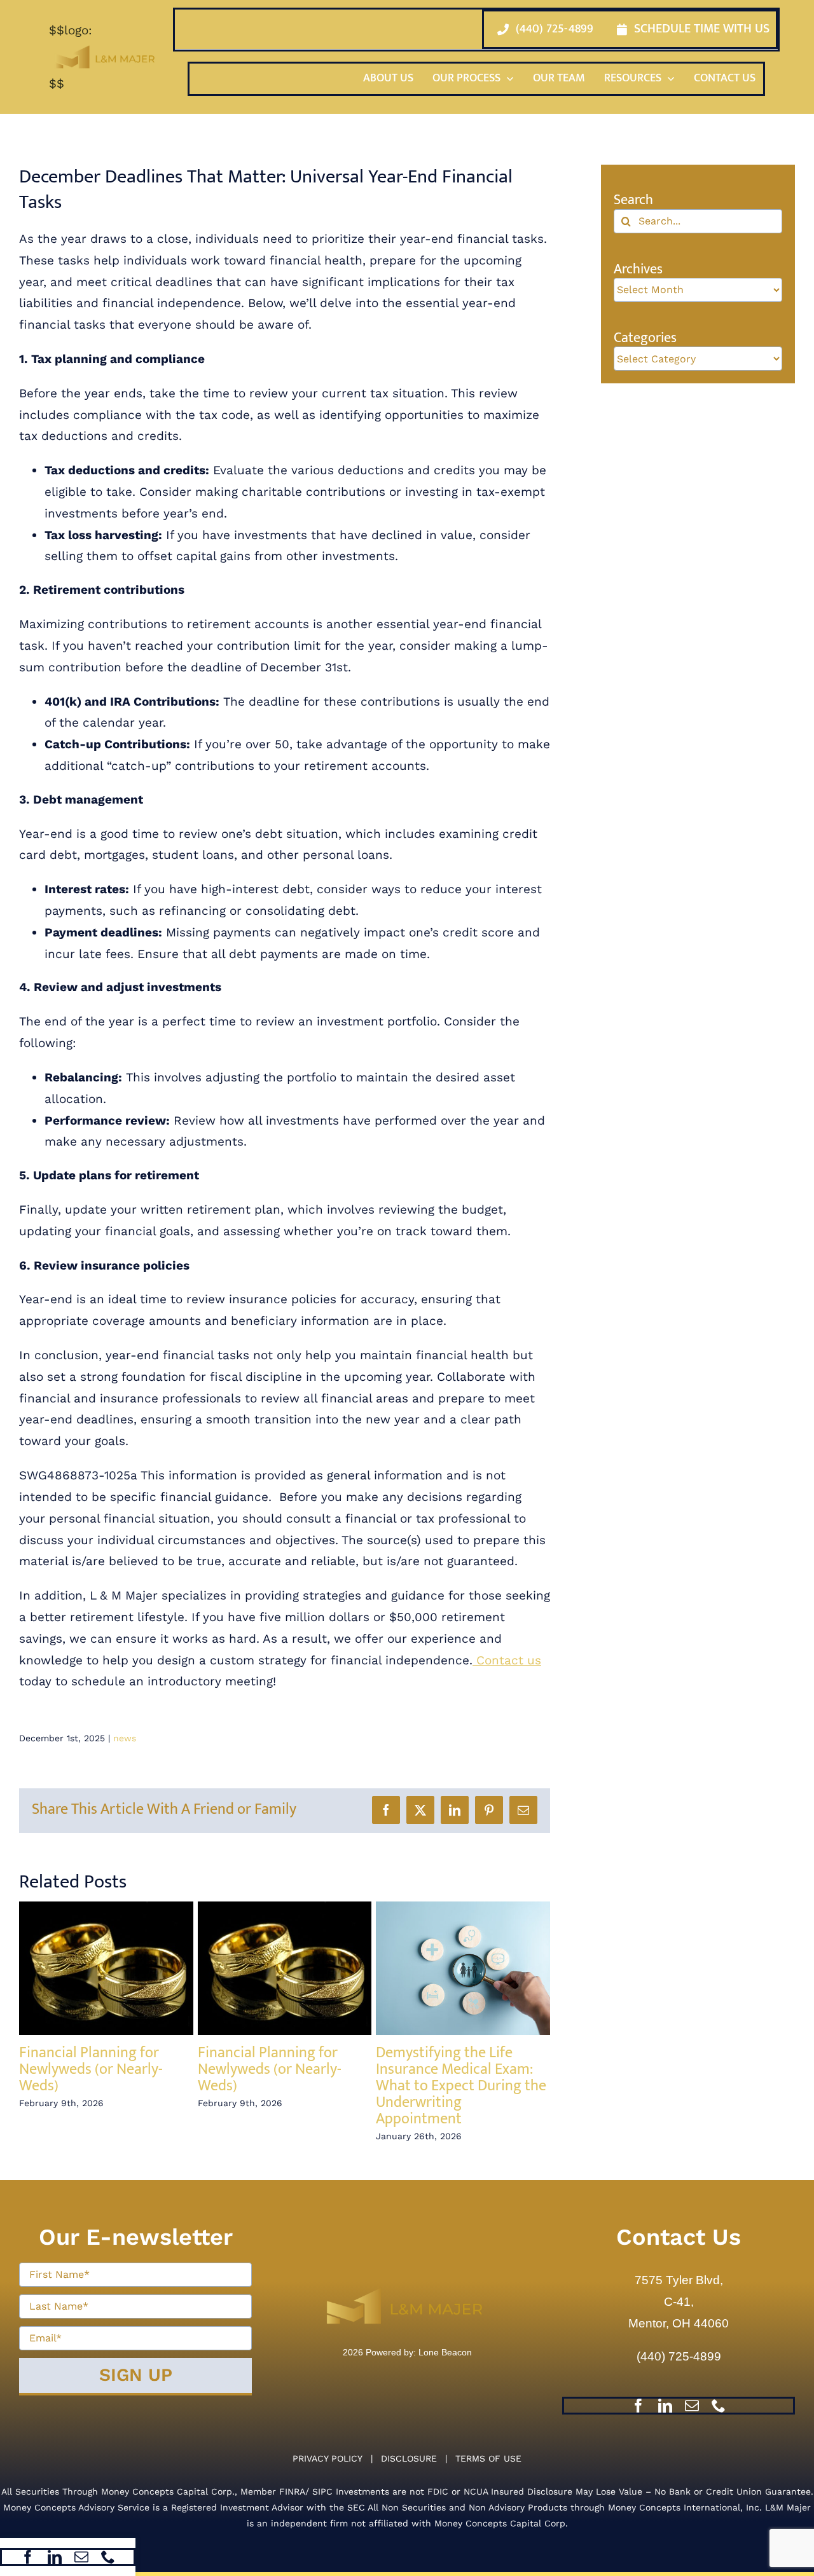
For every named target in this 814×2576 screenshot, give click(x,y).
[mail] (81, 2557)
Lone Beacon (444, 2352)
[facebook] (28, 2557)
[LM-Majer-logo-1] (407, 2279)
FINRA (292, 2491)
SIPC (322, 2491)
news (125, 1738)
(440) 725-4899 (679, 2356)
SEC (356, 2507)
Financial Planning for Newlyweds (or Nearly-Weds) (91, 2069)
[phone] (108, 2557)
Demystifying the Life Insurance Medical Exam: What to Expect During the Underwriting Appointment (461, 2086)
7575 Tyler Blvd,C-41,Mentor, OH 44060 (679, 2302)
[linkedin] (55, 2557)
